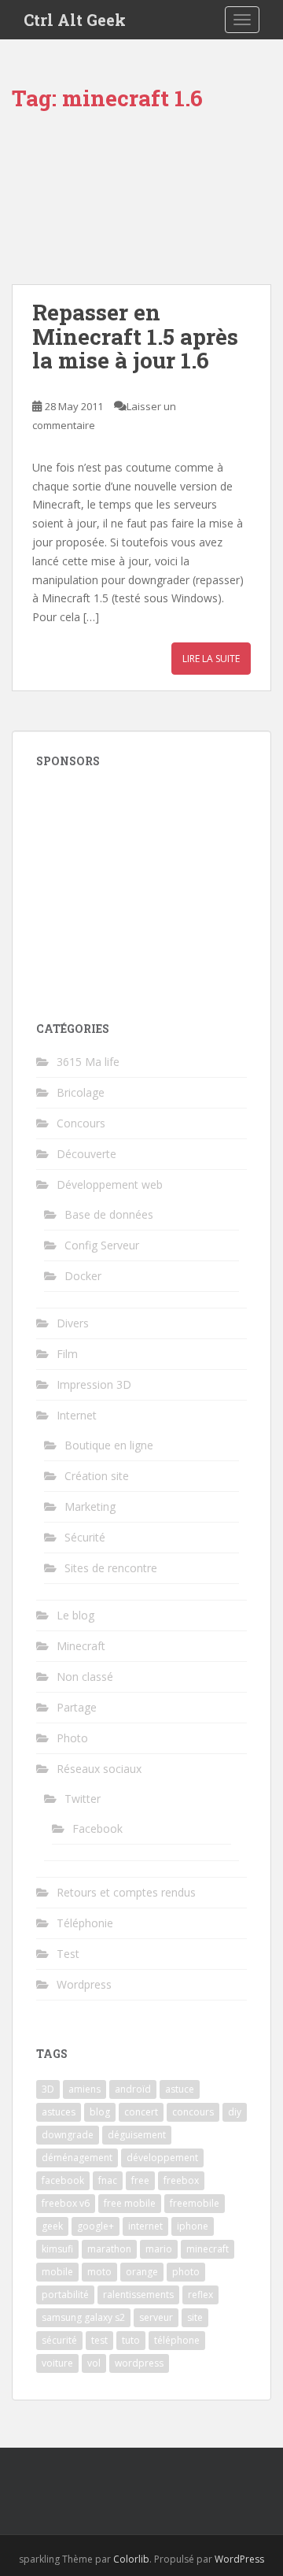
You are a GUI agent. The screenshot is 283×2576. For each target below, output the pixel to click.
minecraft (208, 2249)
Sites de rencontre (111, 1568)
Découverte (86, 1154)
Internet (77, 1415)
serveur (156, 2317)
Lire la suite (211, 659)
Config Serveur (102, 1245)
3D (48, 2089)
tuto (131, 2340)
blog (100, 2112)
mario (159, 2249)
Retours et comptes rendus (126, 1892)
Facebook (97, 1828)
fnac (108, 2180)
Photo (72, 1738)
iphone (193, 2226)
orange (142, 2272)
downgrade (68, 2135)
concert (141, 2112)
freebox (181, 2180)
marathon (109, 2249)
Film (67, 1354)
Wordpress (84, 1984)
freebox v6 (66, 2203)
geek (52, 2226)
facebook (63, 2180)
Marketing (90, 1506)
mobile (57, 2272)
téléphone (177, 2340)
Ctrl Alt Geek (75, 20)
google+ (96, 2226)
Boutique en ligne (109, 1445)
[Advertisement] (141, 885)
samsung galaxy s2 (83, 2317)
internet (145, 2226)
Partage (77, 1707)
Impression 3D (94, 1384)
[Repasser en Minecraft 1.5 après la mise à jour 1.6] (141, 205)
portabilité (65, 2295)
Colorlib (131, 2559)
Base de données (109, 1214)
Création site (97, 1476)
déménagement (77, 2158)
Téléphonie (85, 1923)
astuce (180, 2089)
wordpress (139, 2363)
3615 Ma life (88, 1062)
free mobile (130, 2203)
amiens (85, 2089)
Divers (73, 1323)
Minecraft (81, 1646)
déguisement (137, 2135)
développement (162, 2158)
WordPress (239, 2559)
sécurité (59, 2340)
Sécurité (85, 1537)
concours (193, 2112)
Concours (81, 1123)
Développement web (110, 1184)
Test (68, 1954)
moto (99, 2272)
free (140, 2180)
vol (94, 2363)
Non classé (85, 1677)
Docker (83, 1276)
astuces (59, 2112)
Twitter (83, 1799)
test (99, 2340)
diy (235, 2112)
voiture (57, 2363)
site (195, 2317)
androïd (133, 2089)
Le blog (75, 1615)
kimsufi (57, 2249)
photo (186, 2272)
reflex (200, 2295)
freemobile (195, 2203)
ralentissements (138, 2295)
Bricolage (81, 1092)
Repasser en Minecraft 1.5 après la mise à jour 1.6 (135, 337)
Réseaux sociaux (99, 1769)
